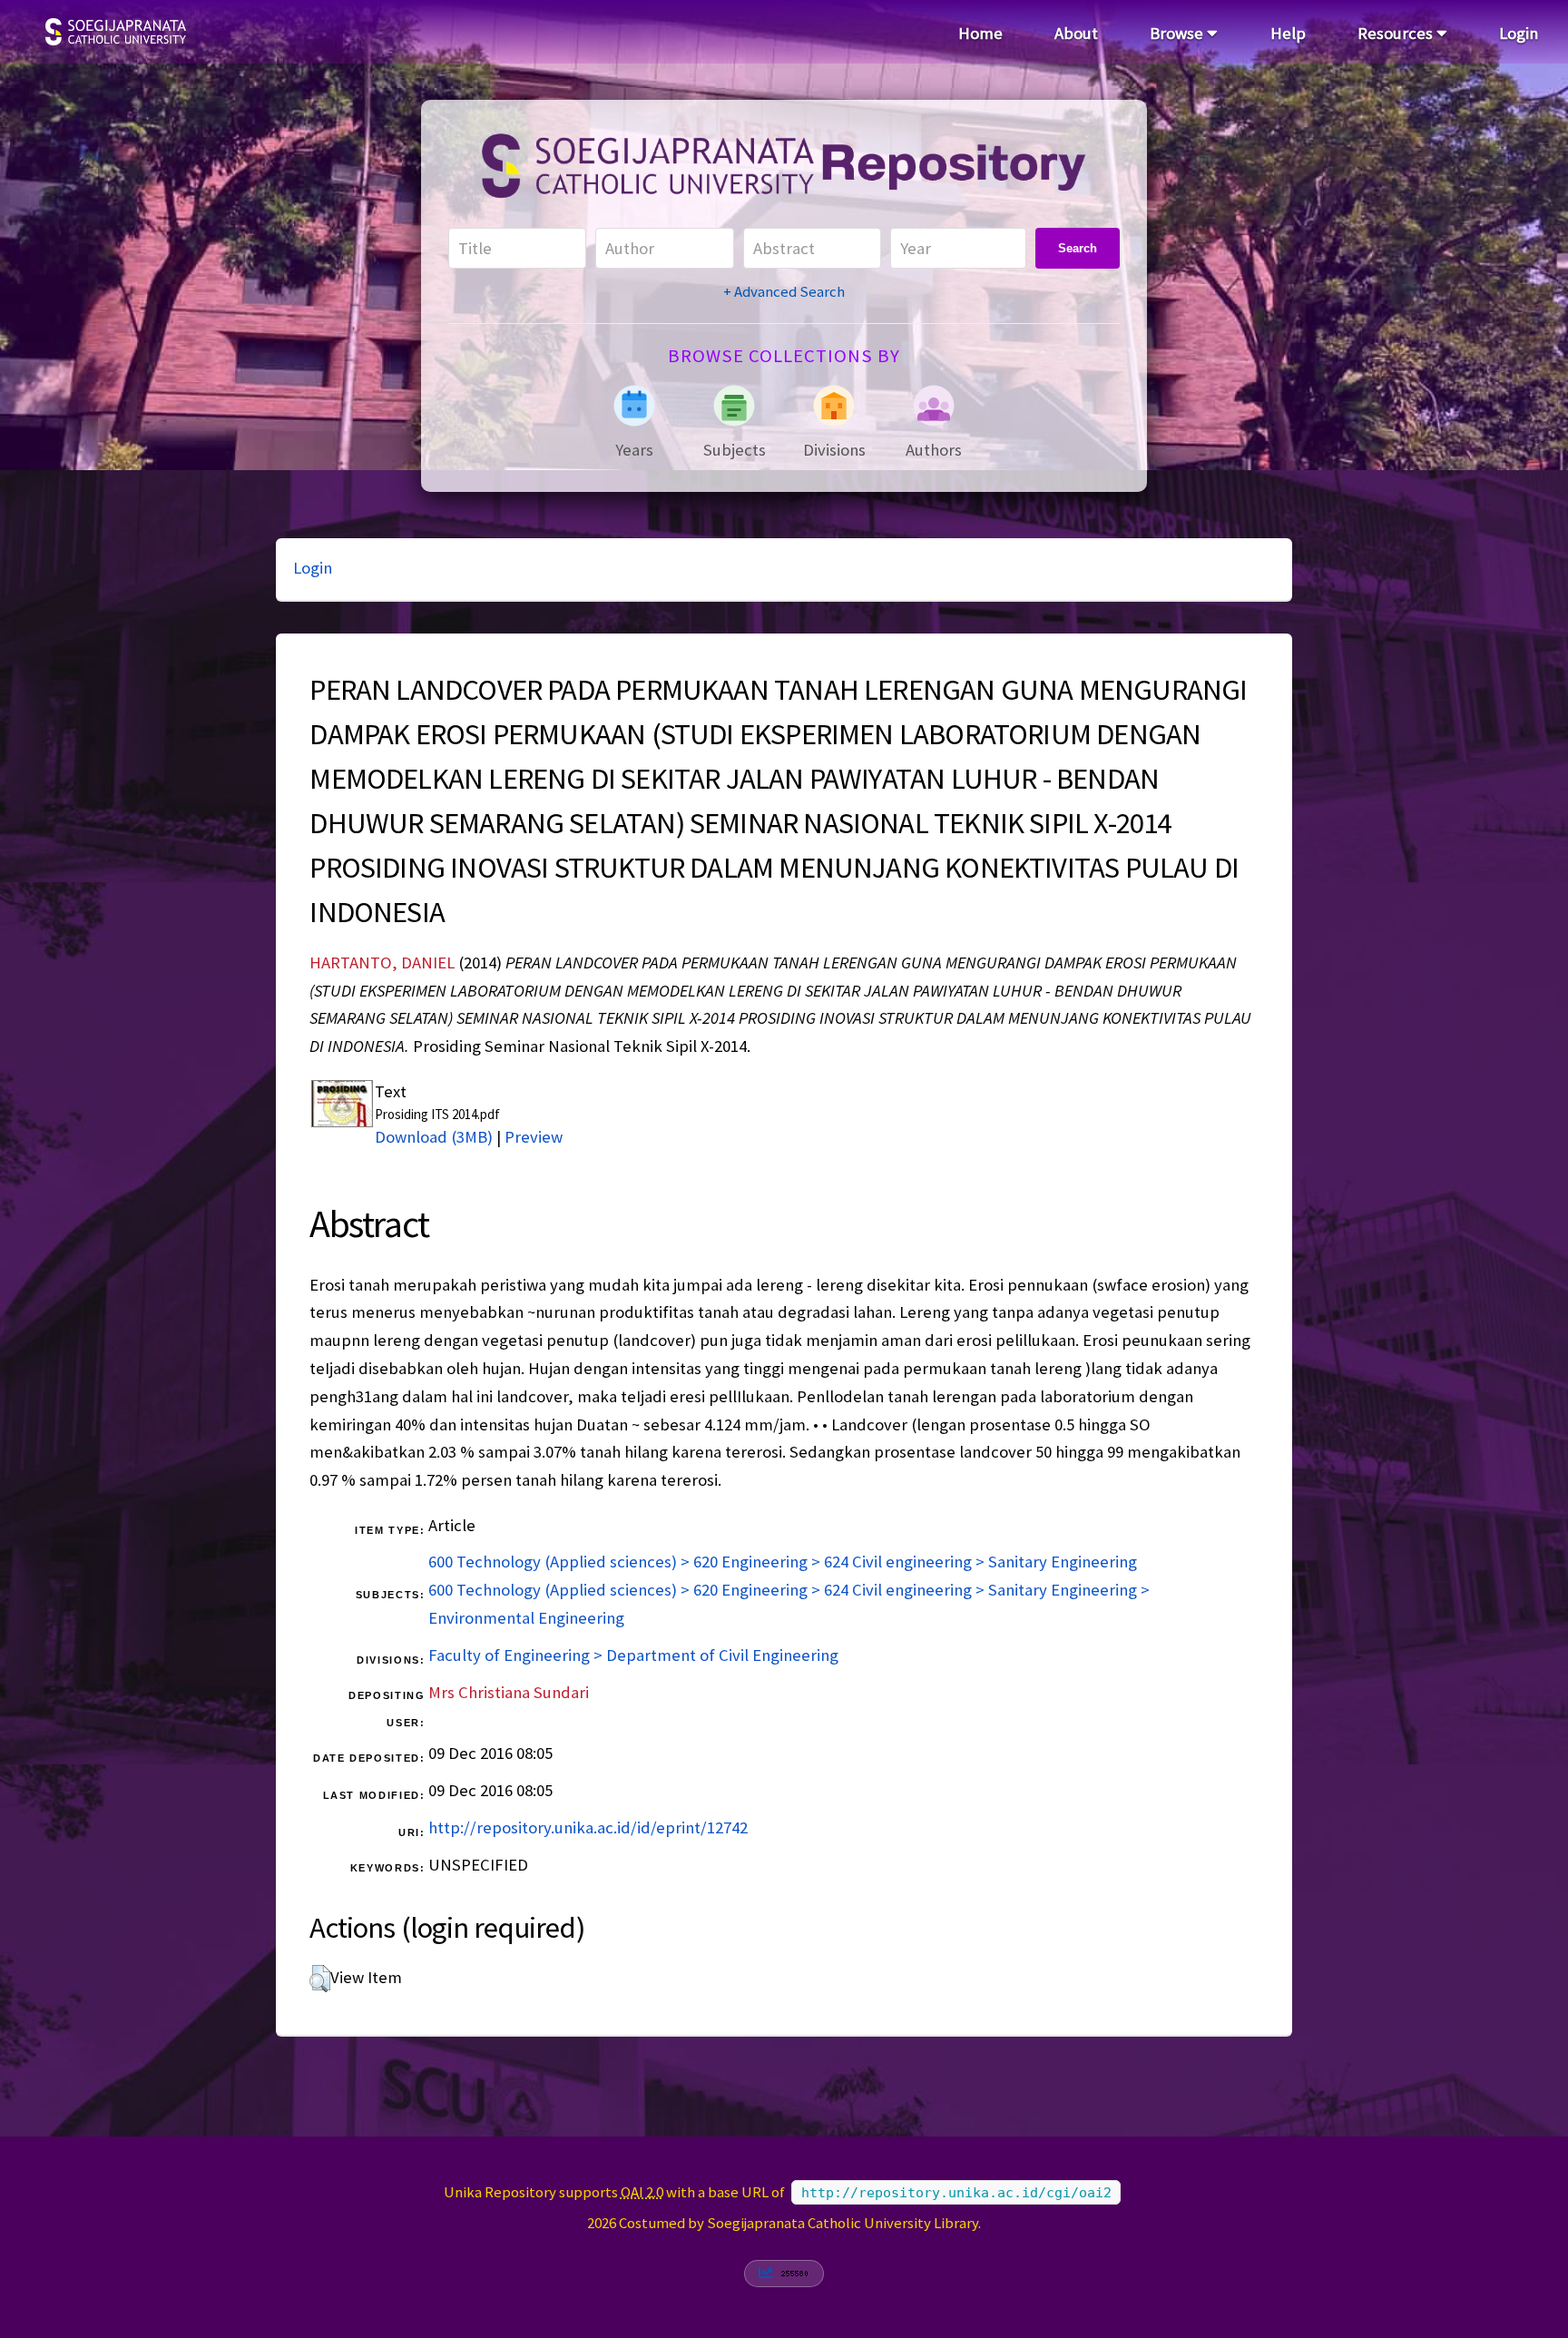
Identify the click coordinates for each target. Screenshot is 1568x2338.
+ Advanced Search (784, 291)
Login (1519, 33)
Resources (1397, 33)
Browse (1178, 33)
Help (1288, 33)
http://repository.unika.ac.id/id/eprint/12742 (588, 1827)
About (1076, 33)
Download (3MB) (434, 1137)
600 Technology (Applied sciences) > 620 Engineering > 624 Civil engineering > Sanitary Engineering (783, 1562)
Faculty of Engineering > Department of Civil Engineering (633, 1655)
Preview (534, 1137)
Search (1078, 248)
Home (980, 33)
